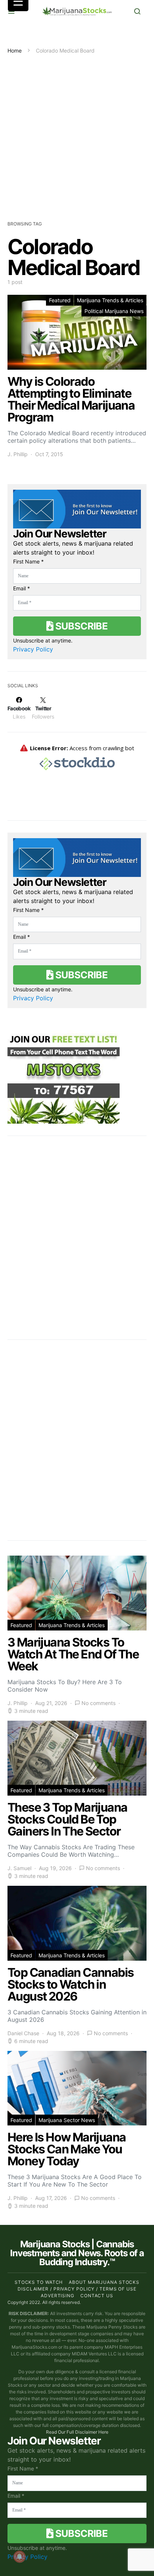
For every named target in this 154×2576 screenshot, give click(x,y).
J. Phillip (18, 454)
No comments (98, 1703)
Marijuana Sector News (67, 2120)
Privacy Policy (33, 649)
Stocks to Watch (39, 2282)
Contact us (97, 2296)
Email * (21, 588)
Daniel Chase (23, 2033)
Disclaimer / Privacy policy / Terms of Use (77, 2289)
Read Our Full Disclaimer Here (77, 2432)
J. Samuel (19, 1868)
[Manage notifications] (19, 2557)
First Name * (28, 561)
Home (15, 50)
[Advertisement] (77, 135)
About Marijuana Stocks (104, 2282)
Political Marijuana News (114, 311)
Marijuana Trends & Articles (110, 300)
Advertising (58, 2296)
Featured (60, 300)
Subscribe (80, 626)
